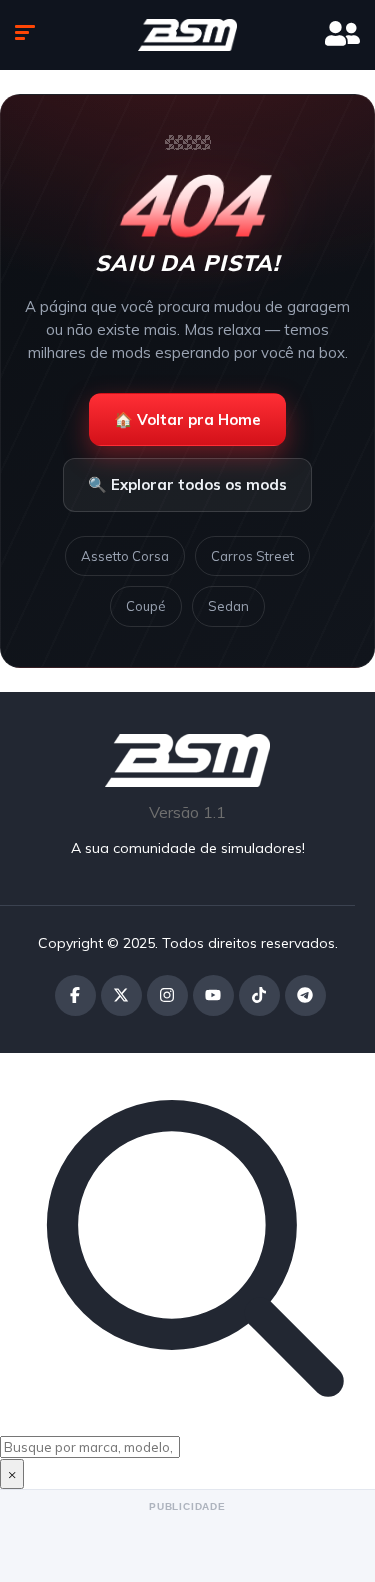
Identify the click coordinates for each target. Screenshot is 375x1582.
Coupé (146, 606)
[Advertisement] (187, 1542)
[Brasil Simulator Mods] (188, 35)
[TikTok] (259, 995)
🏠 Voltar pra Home (187, 419)
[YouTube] (213, 995)
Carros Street (252, 556)
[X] (121, 995)
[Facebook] (75, 995)
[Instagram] (167, 995)
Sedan (228, 606)
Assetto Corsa (125, 556)
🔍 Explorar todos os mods (187, 484)
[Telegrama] (305, 995)
